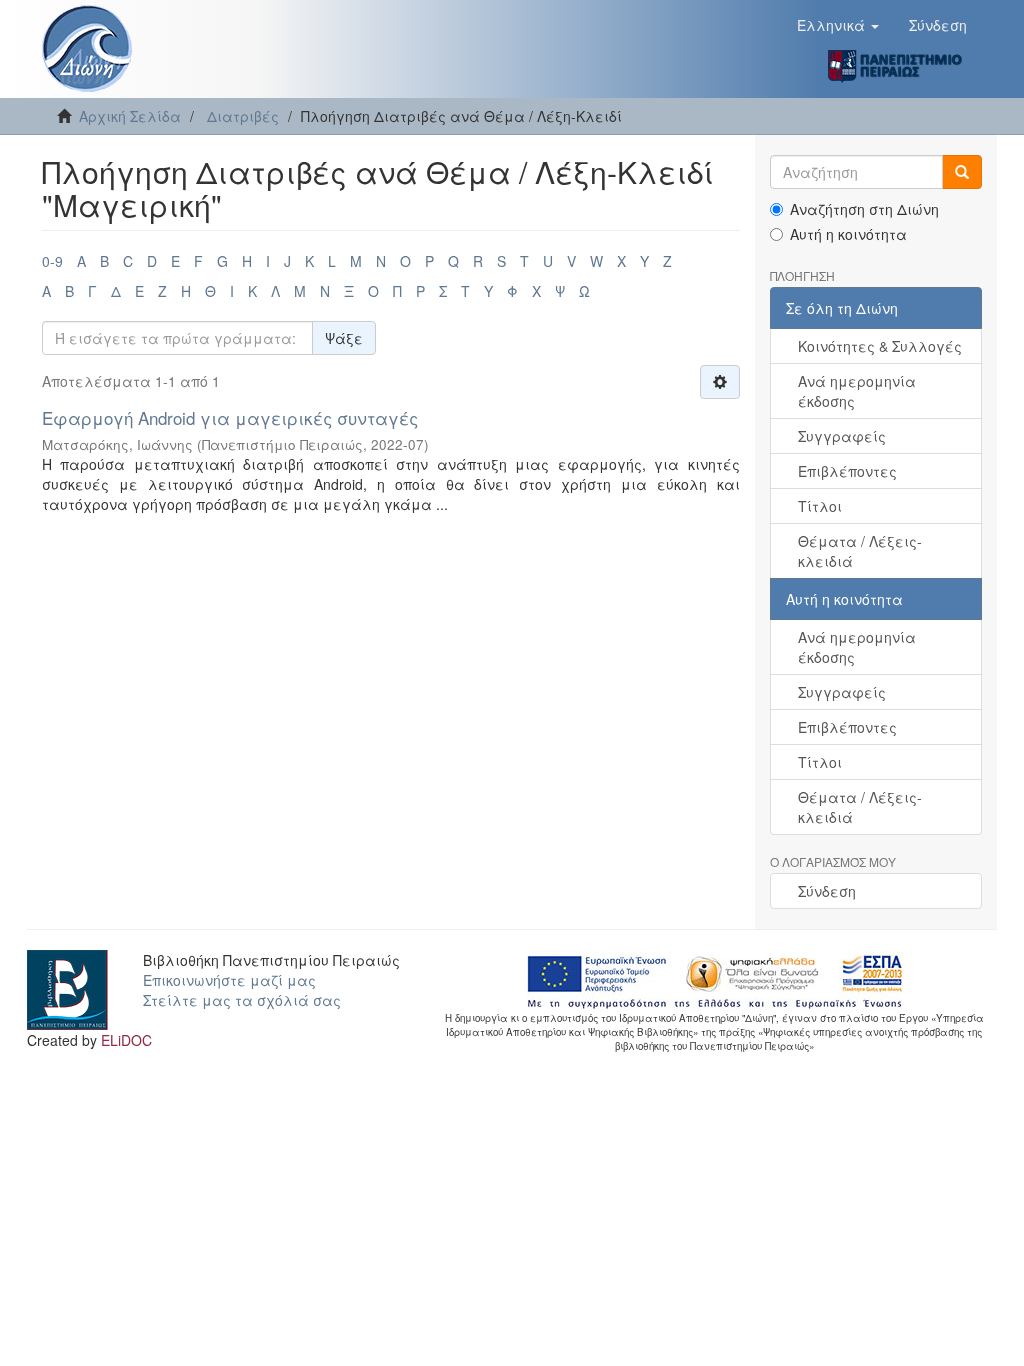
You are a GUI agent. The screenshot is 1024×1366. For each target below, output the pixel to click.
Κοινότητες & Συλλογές (880, 346)
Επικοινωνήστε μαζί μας (229, 980)
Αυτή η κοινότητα (848, 234)
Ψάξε (344, 338)
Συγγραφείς (842, 436)
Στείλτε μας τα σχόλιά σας (242, 1000)
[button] (838, 25)
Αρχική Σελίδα (130, 116)
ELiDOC (126, 1040)
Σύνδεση (827, 891)
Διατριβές (243, 116)
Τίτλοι (820, 506)
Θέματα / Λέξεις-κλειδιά (860, 551)
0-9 (52, 261)
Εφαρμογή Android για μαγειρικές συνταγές (230, 417)
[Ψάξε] (962, 172)
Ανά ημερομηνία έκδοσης (857, 391)
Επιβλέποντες (847, 471)
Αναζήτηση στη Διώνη (864, 209)
